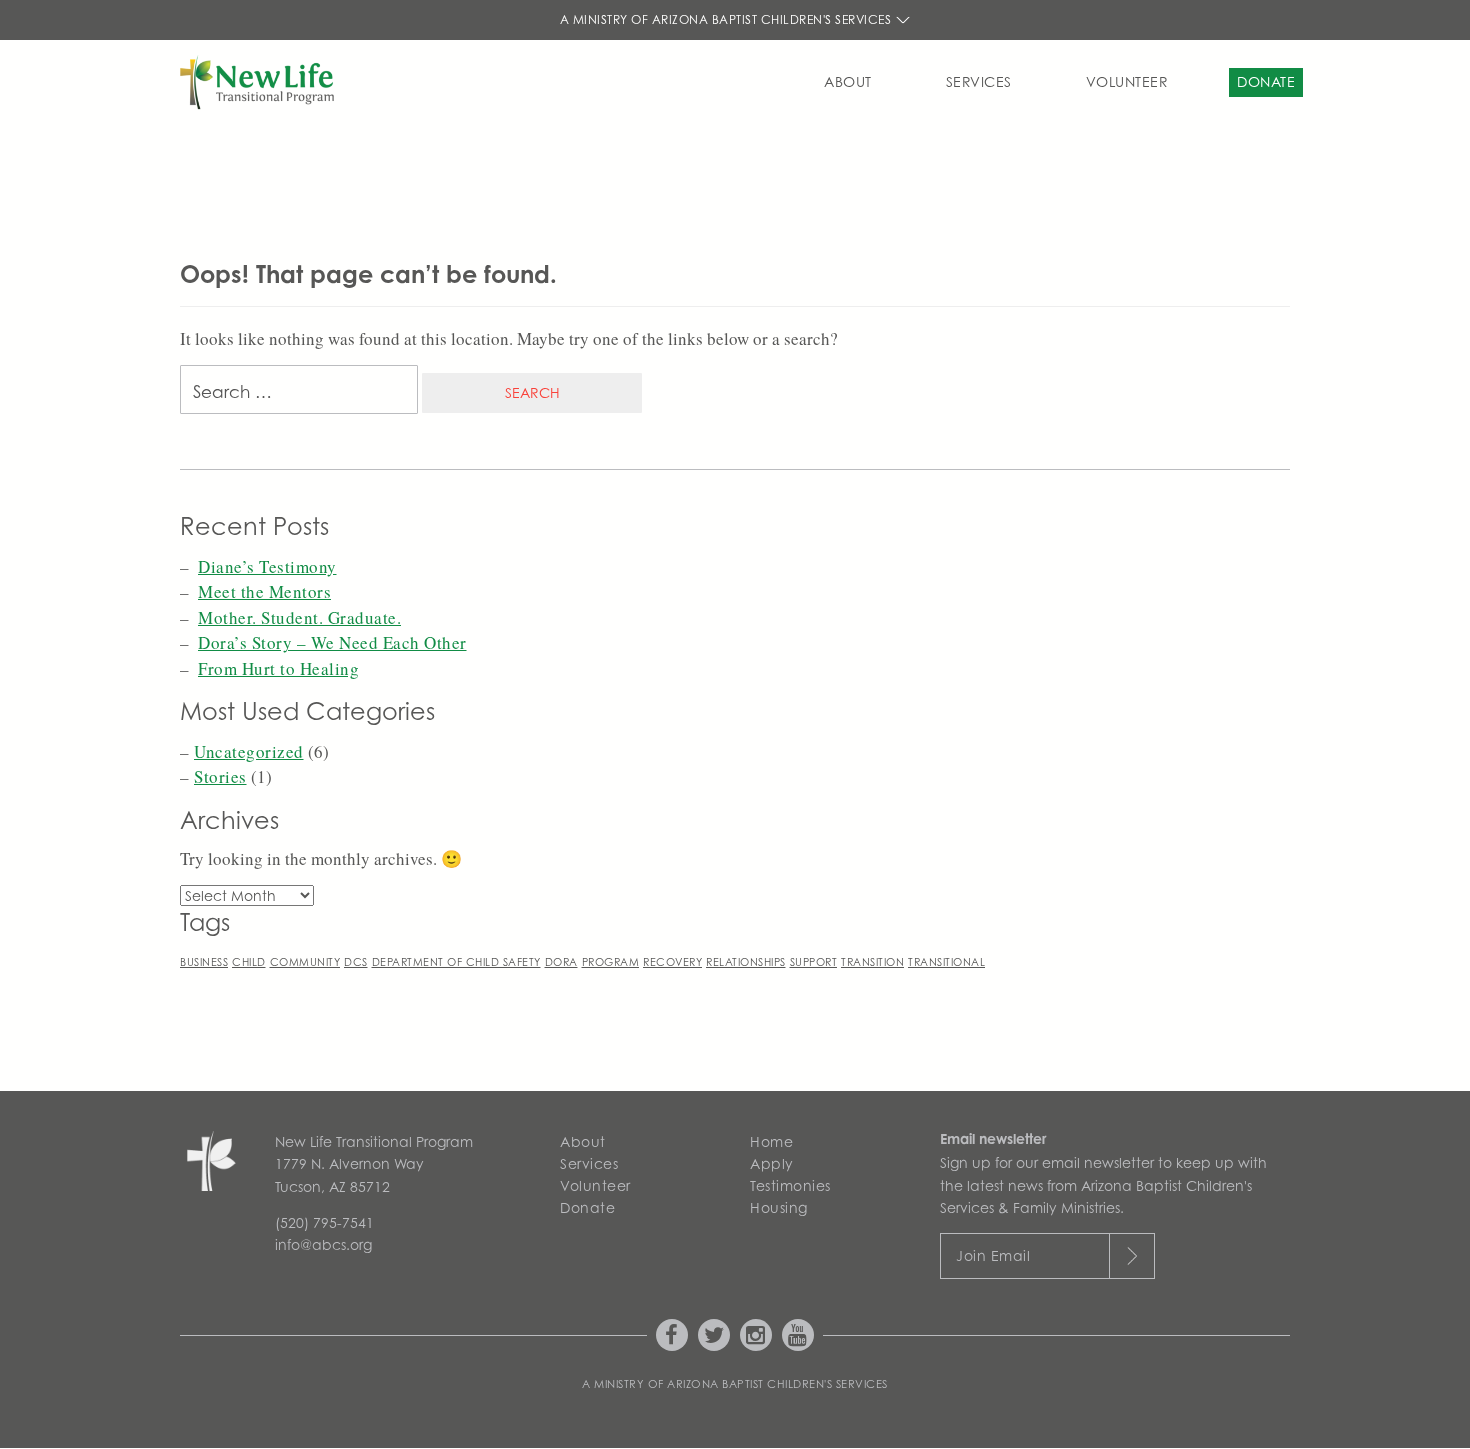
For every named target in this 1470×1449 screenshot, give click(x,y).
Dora (561, 962)
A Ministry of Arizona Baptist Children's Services (727, 19)
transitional (946, 962)
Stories (220, 776)
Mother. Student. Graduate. (299, 617)
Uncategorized (249, 751)
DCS (356, 962)
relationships (746, 962)
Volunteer (1127, 81)
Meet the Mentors (264, 591)
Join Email (993, 1255)
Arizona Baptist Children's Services (777, 1384)
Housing (779, 1207)
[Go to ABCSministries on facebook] (672, 1335)
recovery (672, 962)
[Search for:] (299, 394)
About (848, 81)
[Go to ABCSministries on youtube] (798, 1335)
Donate (1266, 81)
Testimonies (790, 1185)
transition (872, 962)
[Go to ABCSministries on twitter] (714, 1335)
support (814, 962)
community (305, 962)
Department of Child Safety (456, 962)
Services (979, 81)
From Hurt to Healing (278, 668)
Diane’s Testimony (267, 566)
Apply (772, 1163)
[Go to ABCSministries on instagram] (756, 1335)
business (204, 962)
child (249, 962)
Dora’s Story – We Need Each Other (332, 642)
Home (771, 1141)
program (611, 962)
